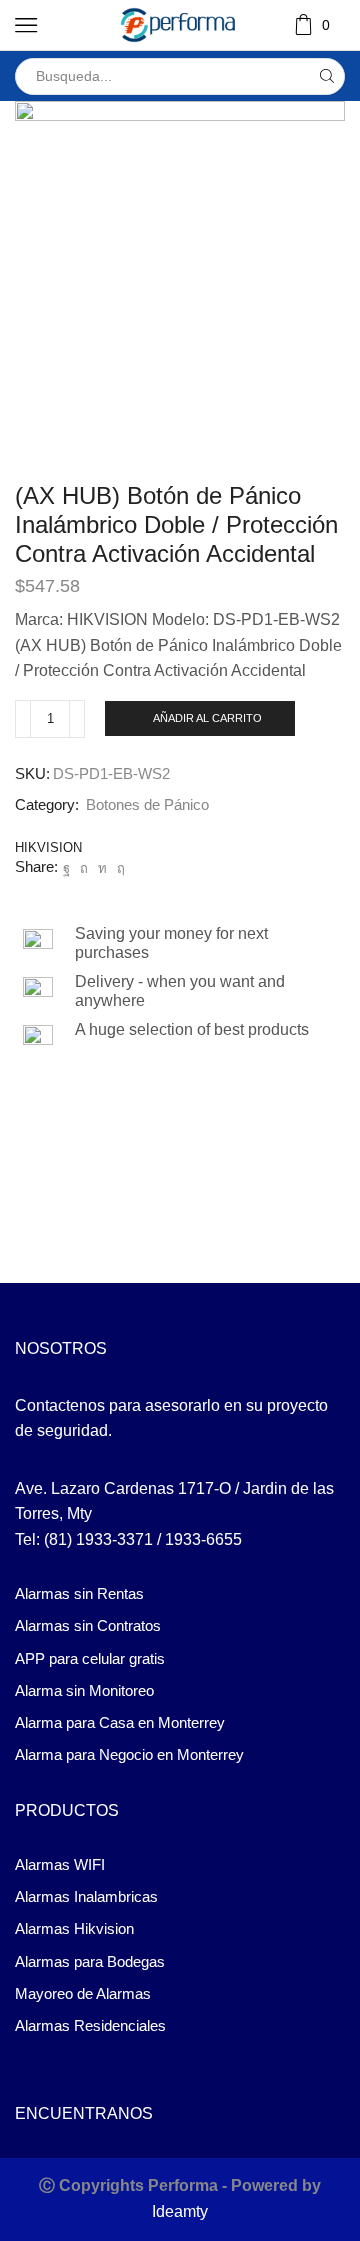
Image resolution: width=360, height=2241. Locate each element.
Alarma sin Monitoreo (84, 1691)
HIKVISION (48, 847)
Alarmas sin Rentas (79, 1594)
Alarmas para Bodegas (90, 1962)
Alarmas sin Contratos (88, 1626)
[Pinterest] (84, 868)
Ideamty (180, 2211)
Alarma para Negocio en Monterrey (129, 1755)
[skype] (118, 868)
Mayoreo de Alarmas (83, 1994)
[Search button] (326, 76)
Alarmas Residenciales (90, 2026)
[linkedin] (102, 868)
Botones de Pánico (147, 805)
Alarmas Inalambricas (86, 1897)
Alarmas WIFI (60, 1865)
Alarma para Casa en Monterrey (120, 1723)
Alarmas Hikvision (74, 1929)
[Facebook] (66, 868)
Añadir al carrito (207, 718)
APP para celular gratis (90, 1659)
